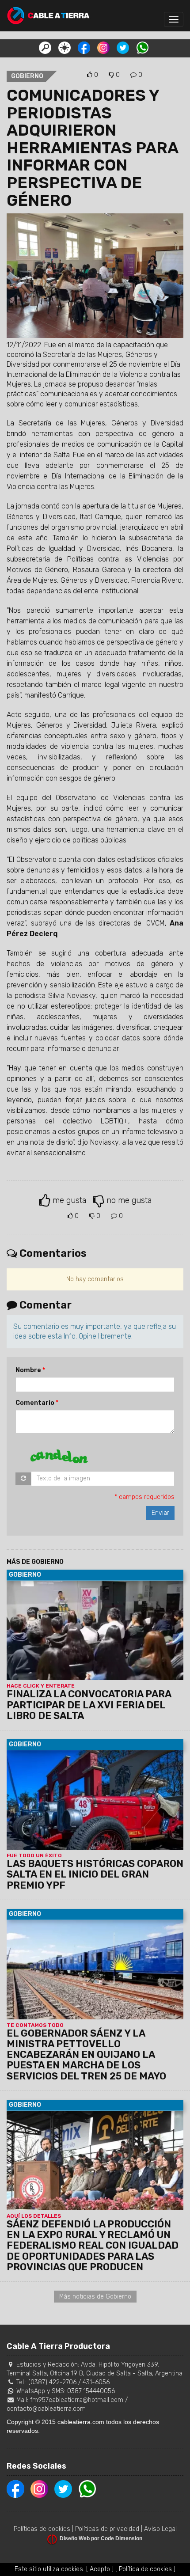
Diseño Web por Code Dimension (101, 2538)
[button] (45, 47)
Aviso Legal (160, 2529)
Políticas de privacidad (107, 2529)
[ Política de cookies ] (145, 2569)
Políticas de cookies (42, 2529)
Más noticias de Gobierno (95, 2297)
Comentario (35, 1403)
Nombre (28, 1370)
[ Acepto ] (100, 2569)
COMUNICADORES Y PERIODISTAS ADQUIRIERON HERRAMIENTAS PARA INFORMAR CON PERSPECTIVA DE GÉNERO (92, 148)
